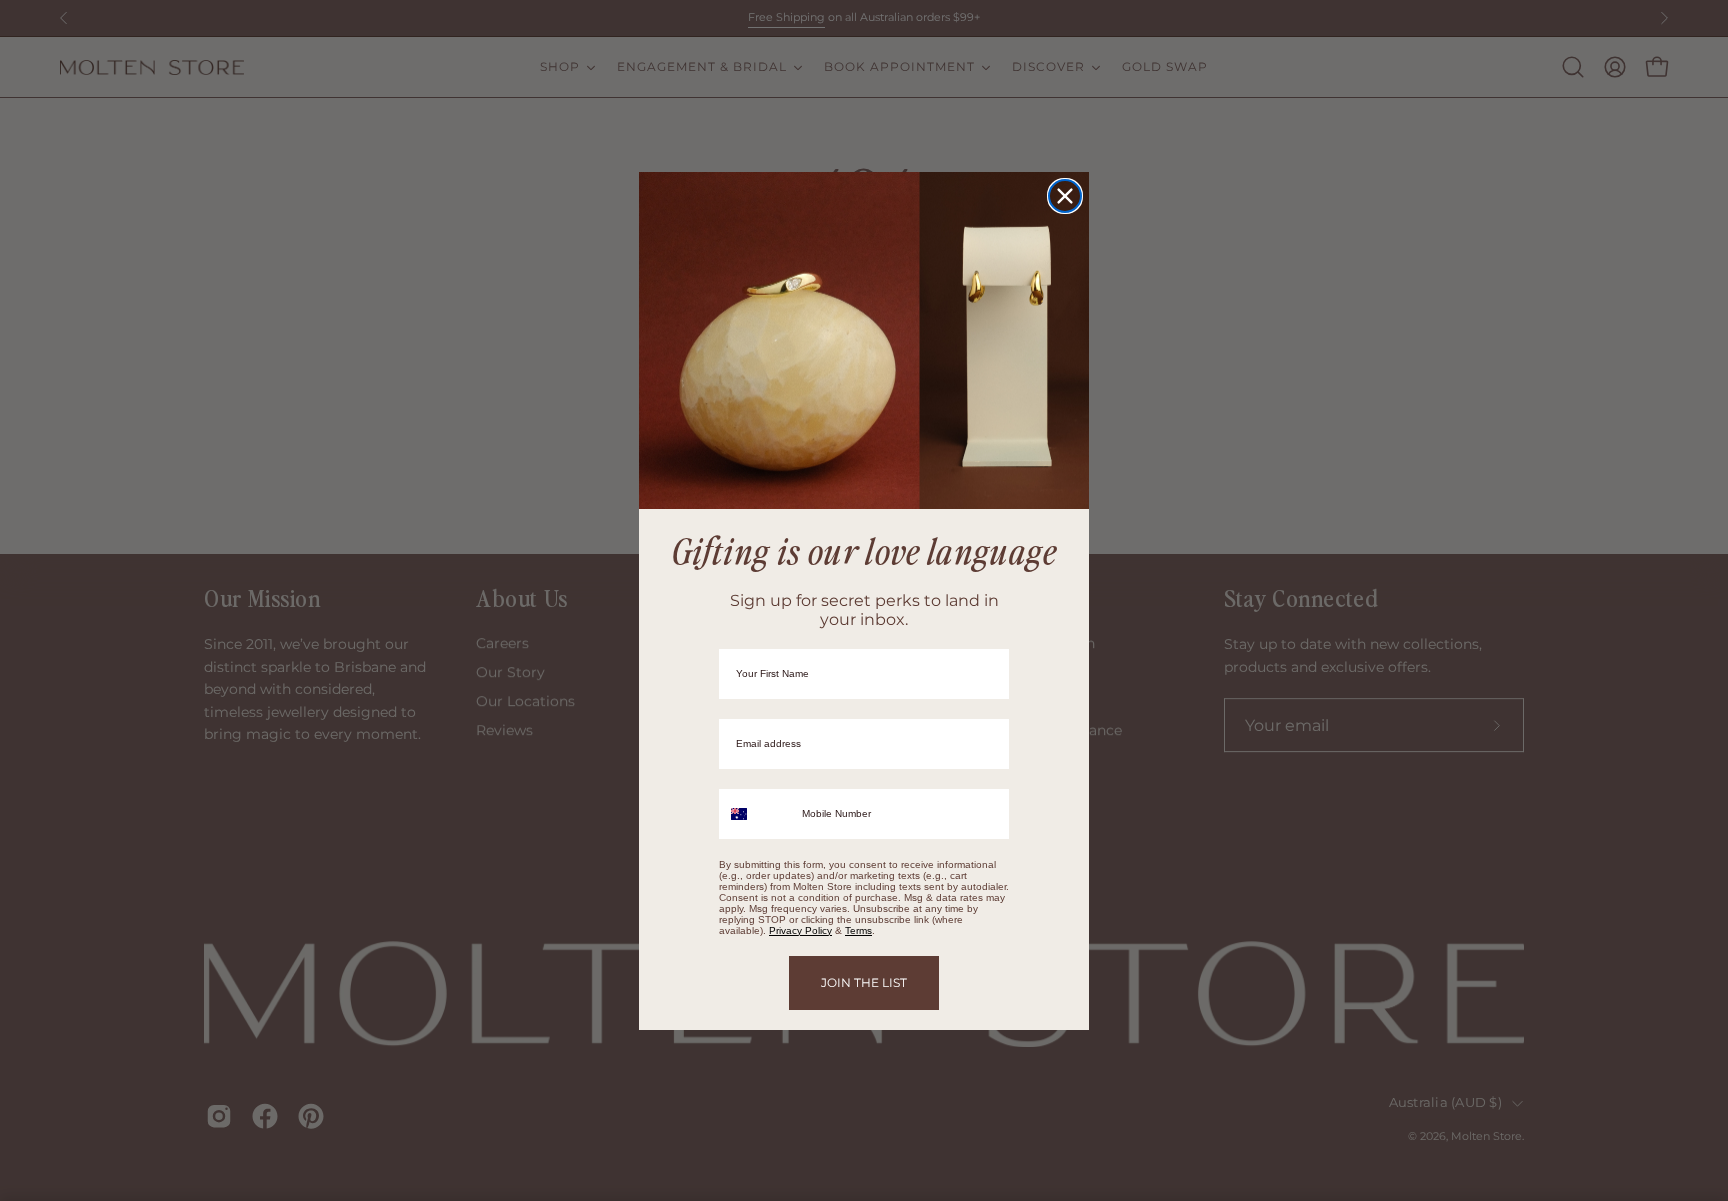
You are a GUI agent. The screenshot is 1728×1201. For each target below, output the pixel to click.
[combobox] (756, 814)
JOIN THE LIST (864, 982)
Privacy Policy (800, 930)
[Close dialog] (1065, 196)
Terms (858, 930)
